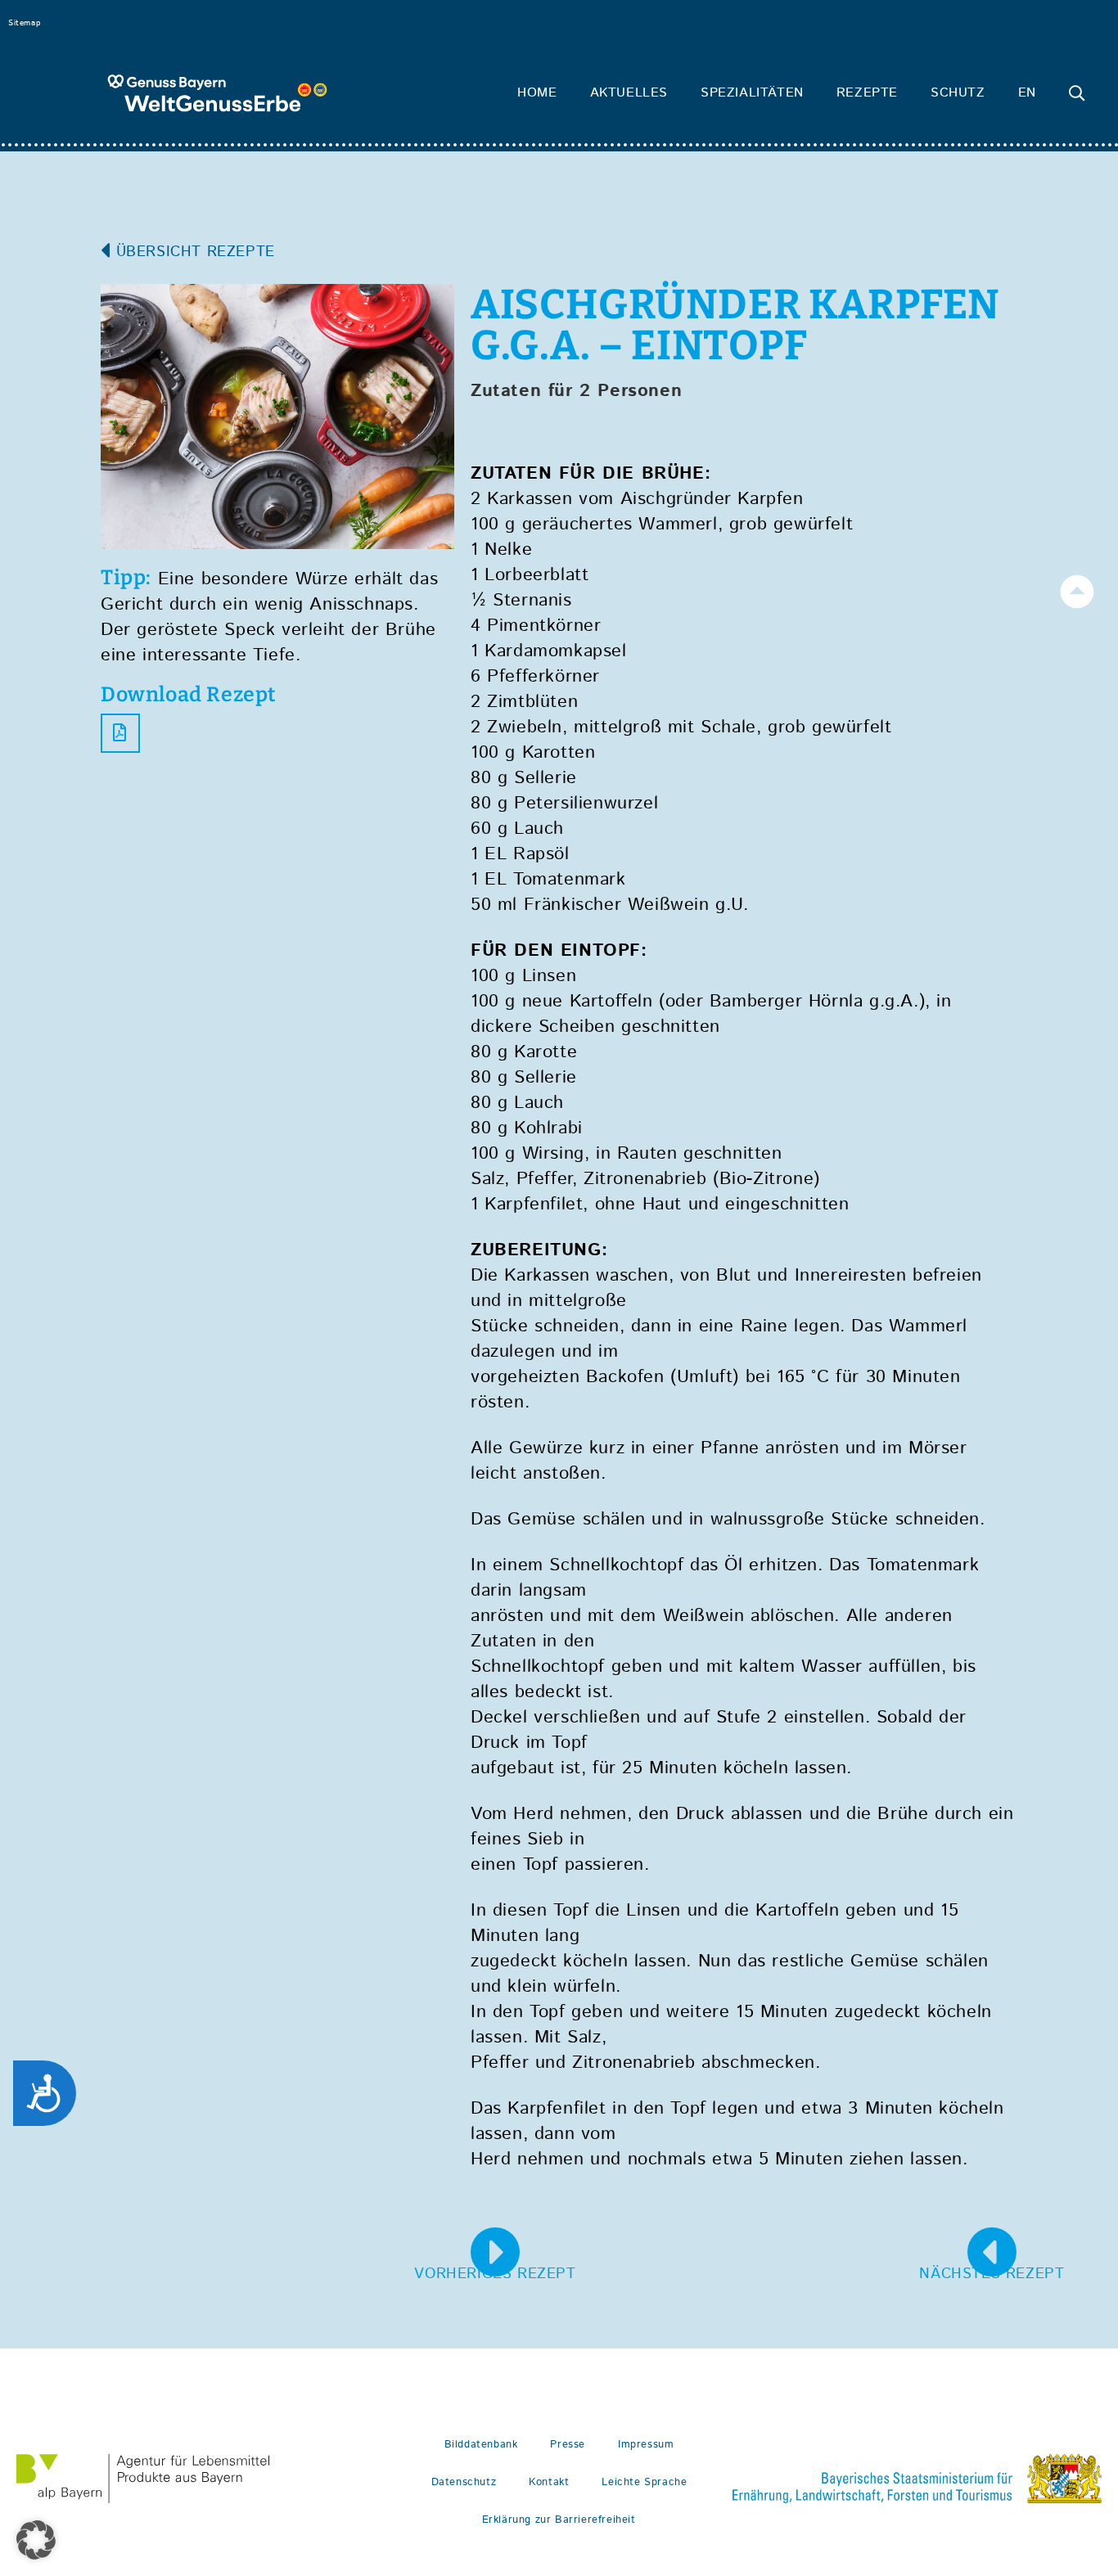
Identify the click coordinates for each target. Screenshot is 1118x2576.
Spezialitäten (752, 93)
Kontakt (549, 2482)
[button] (36, 2540)
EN (1027, 93)
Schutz (958, 93)
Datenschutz (464, 2482)
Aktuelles (629, 93)
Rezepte (867, 93)
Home (537, 93)
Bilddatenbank (481, 2445)
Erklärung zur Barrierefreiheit (559, 2520)
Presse (568, 2445)
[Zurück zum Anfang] (1077, 592)
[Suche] (1077, 93)
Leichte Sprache (644, 2482)
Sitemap (24, 23)
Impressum (646, 2445)
